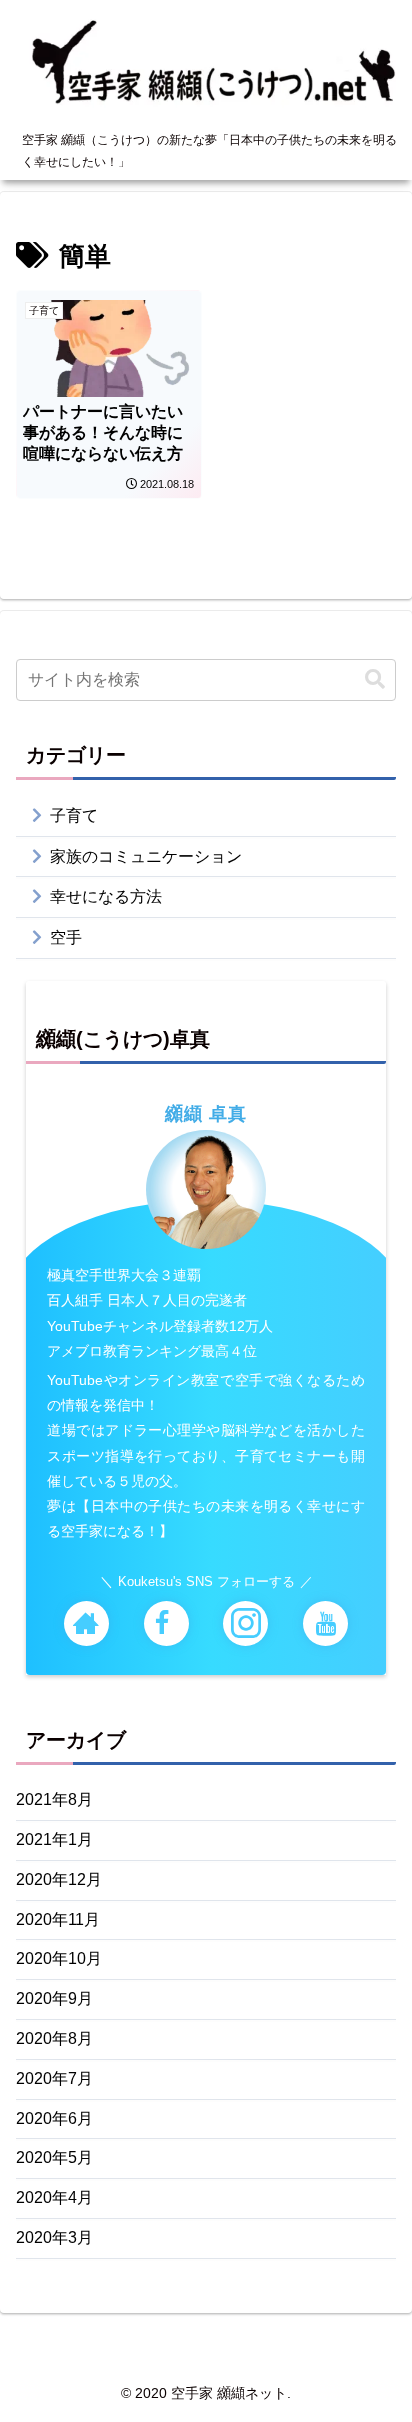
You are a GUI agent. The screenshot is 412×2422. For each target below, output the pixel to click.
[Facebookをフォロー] (166, 1623)
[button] (375, 679)
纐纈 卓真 (206, 1114)
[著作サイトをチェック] (86, 1623)
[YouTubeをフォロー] (325, 1623)
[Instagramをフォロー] (245, 1623)
